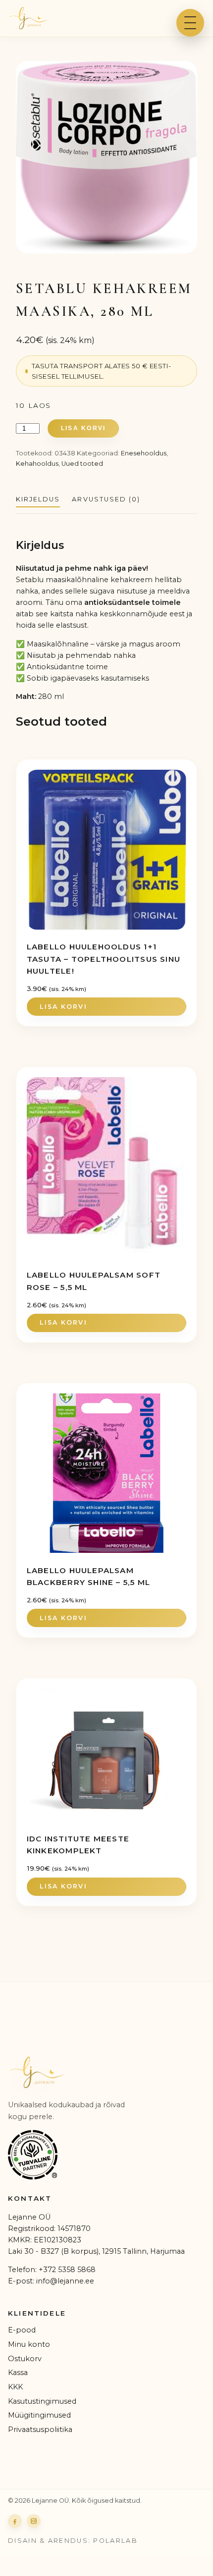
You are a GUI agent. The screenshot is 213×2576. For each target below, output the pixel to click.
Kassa (18, 2373)
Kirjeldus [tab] (38, 499)
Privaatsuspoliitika (40, 2429)
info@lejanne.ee (65, 2281)
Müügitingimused (39, 2415)
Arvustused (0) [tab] (106, 499)
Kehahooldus (37, 464)
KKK (15, 2387)
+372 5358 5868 (67, 2270)
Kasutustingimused (42, 2401)
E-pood (22, 2330)
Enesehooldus (144, 453)
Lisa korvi (83, 428)
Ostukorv (25, 2359)
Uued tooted (82, 464)
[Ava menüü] (190, 23)
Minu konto (29, 2344)
